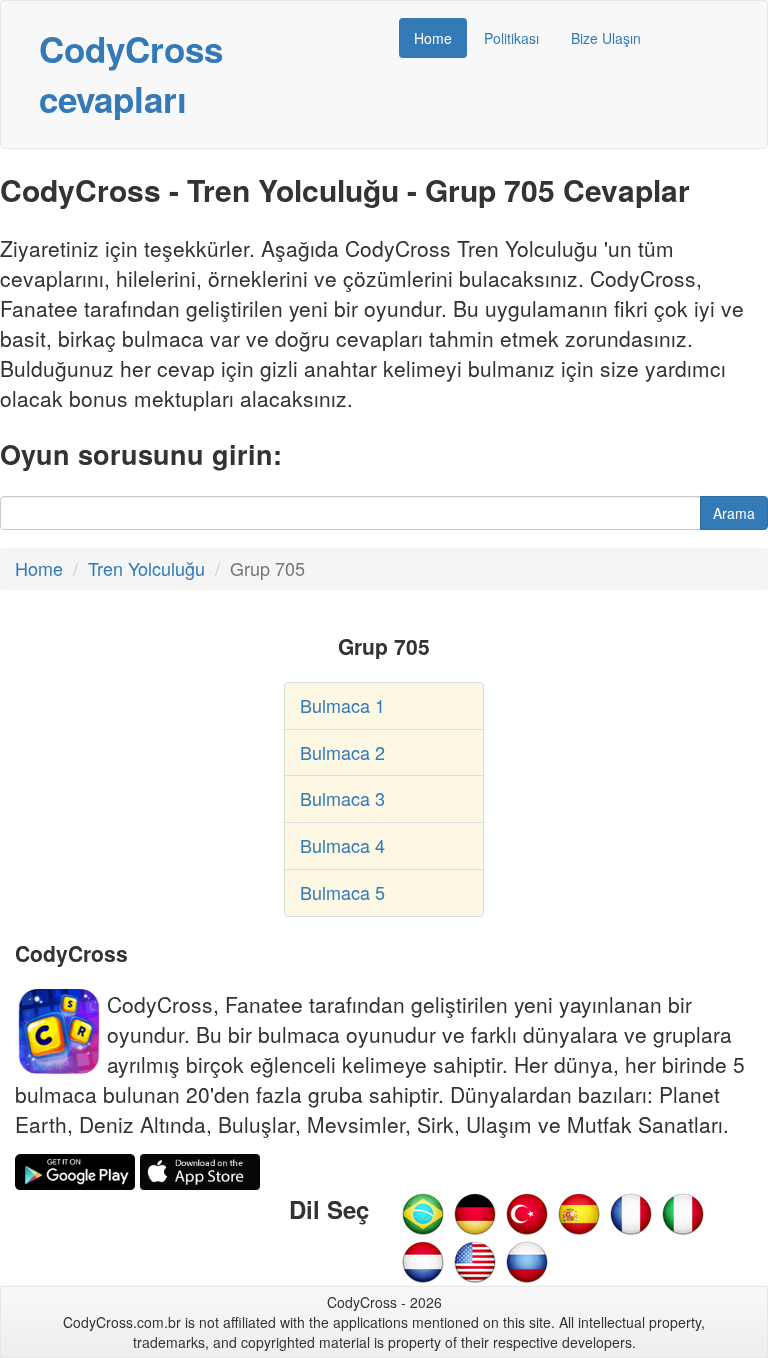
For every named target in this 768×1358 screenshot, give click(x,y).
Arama (734, 513)
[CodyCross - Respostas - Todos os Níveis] (423, 1211)
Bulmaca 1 (342, 705)
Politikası (511, 38)
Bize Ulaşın (606, 38)
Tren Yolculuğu (146, 568)
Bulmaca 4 (342, 845)
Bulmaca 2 (342, 752)
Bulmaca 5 (342, 892)
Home (433, 38)
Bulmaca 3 (342, 798)
